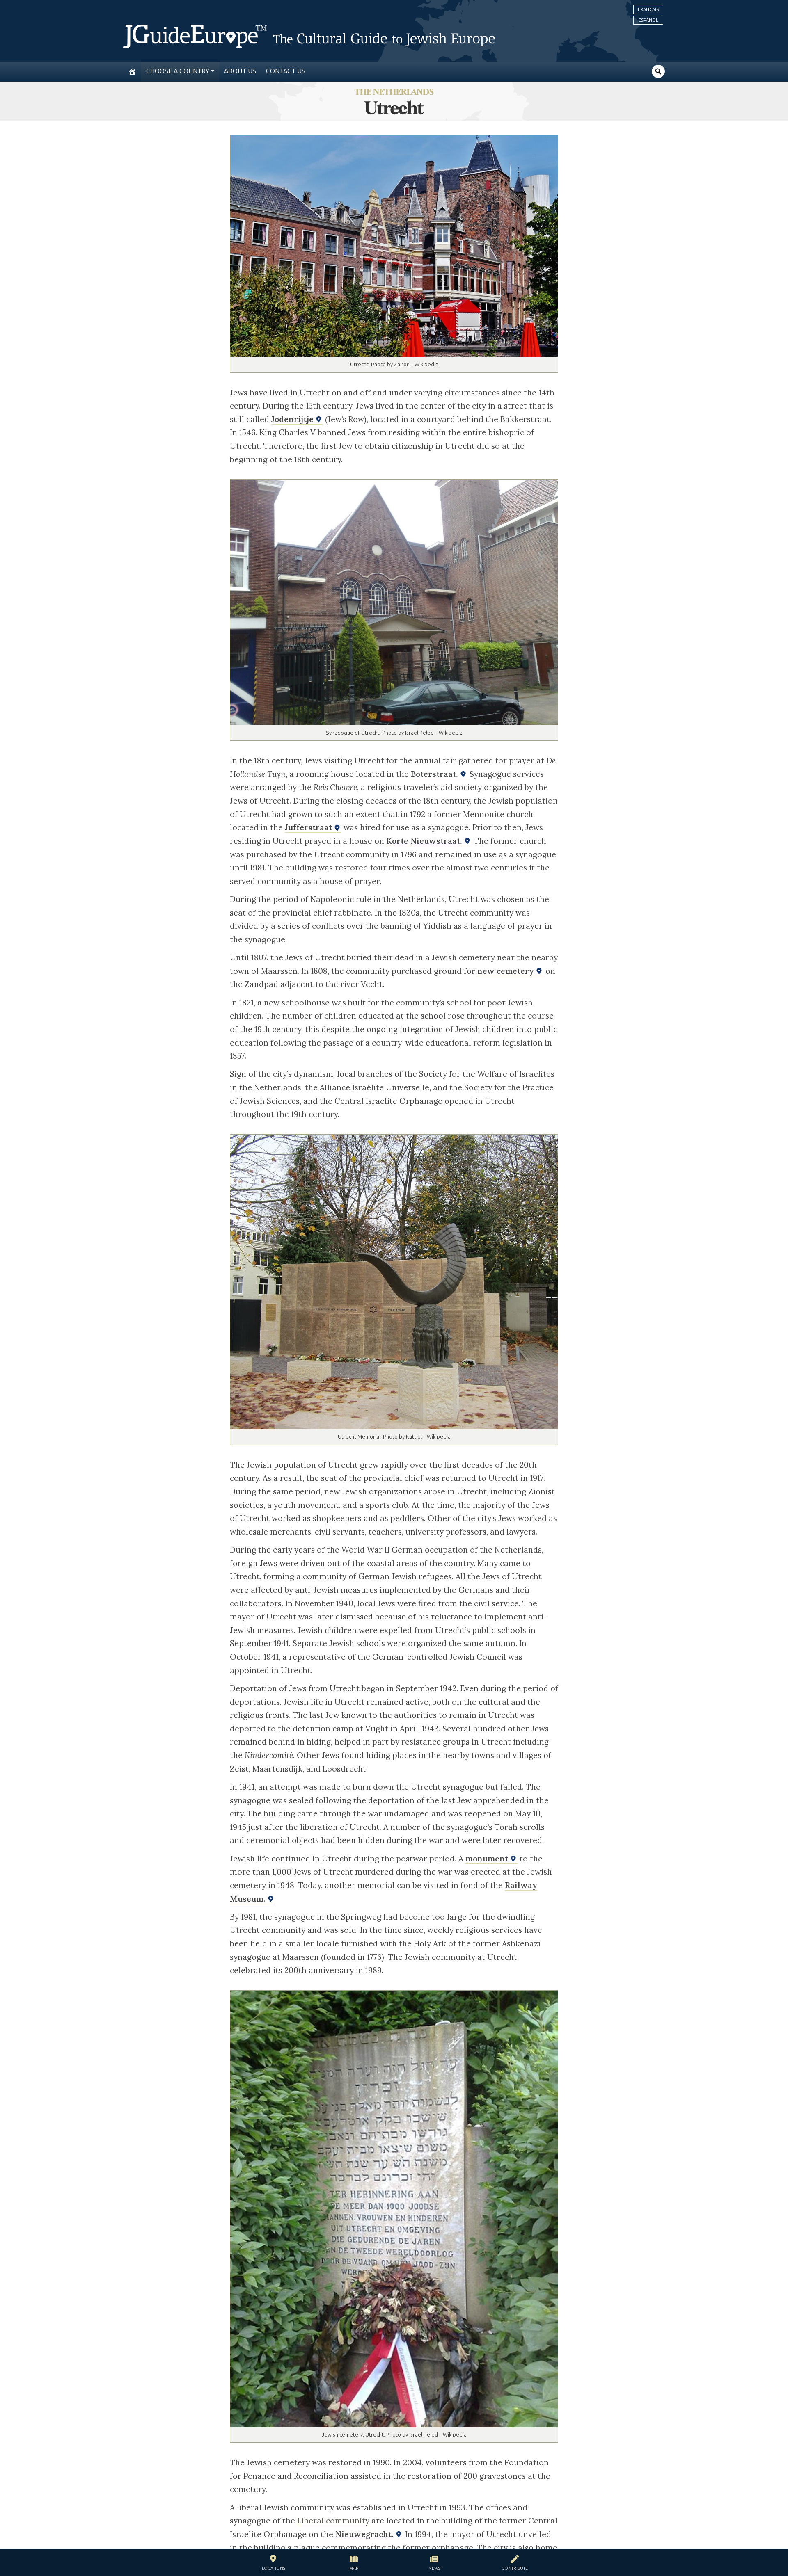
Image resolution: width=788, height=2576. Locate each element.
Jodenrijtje (293, 419)
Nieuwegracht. (365, 2534)
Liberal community (333, 2521)
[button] (274, 2564)
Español (648, 20)
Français (648, 9)
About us (240, 71)
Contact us (286, 71)
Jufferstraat (309, 827)
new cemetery (507, 971)
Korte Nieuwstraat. (425, 841)
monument (488, 1859)
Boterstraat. (435, 774)
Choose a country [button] (178, 71)
